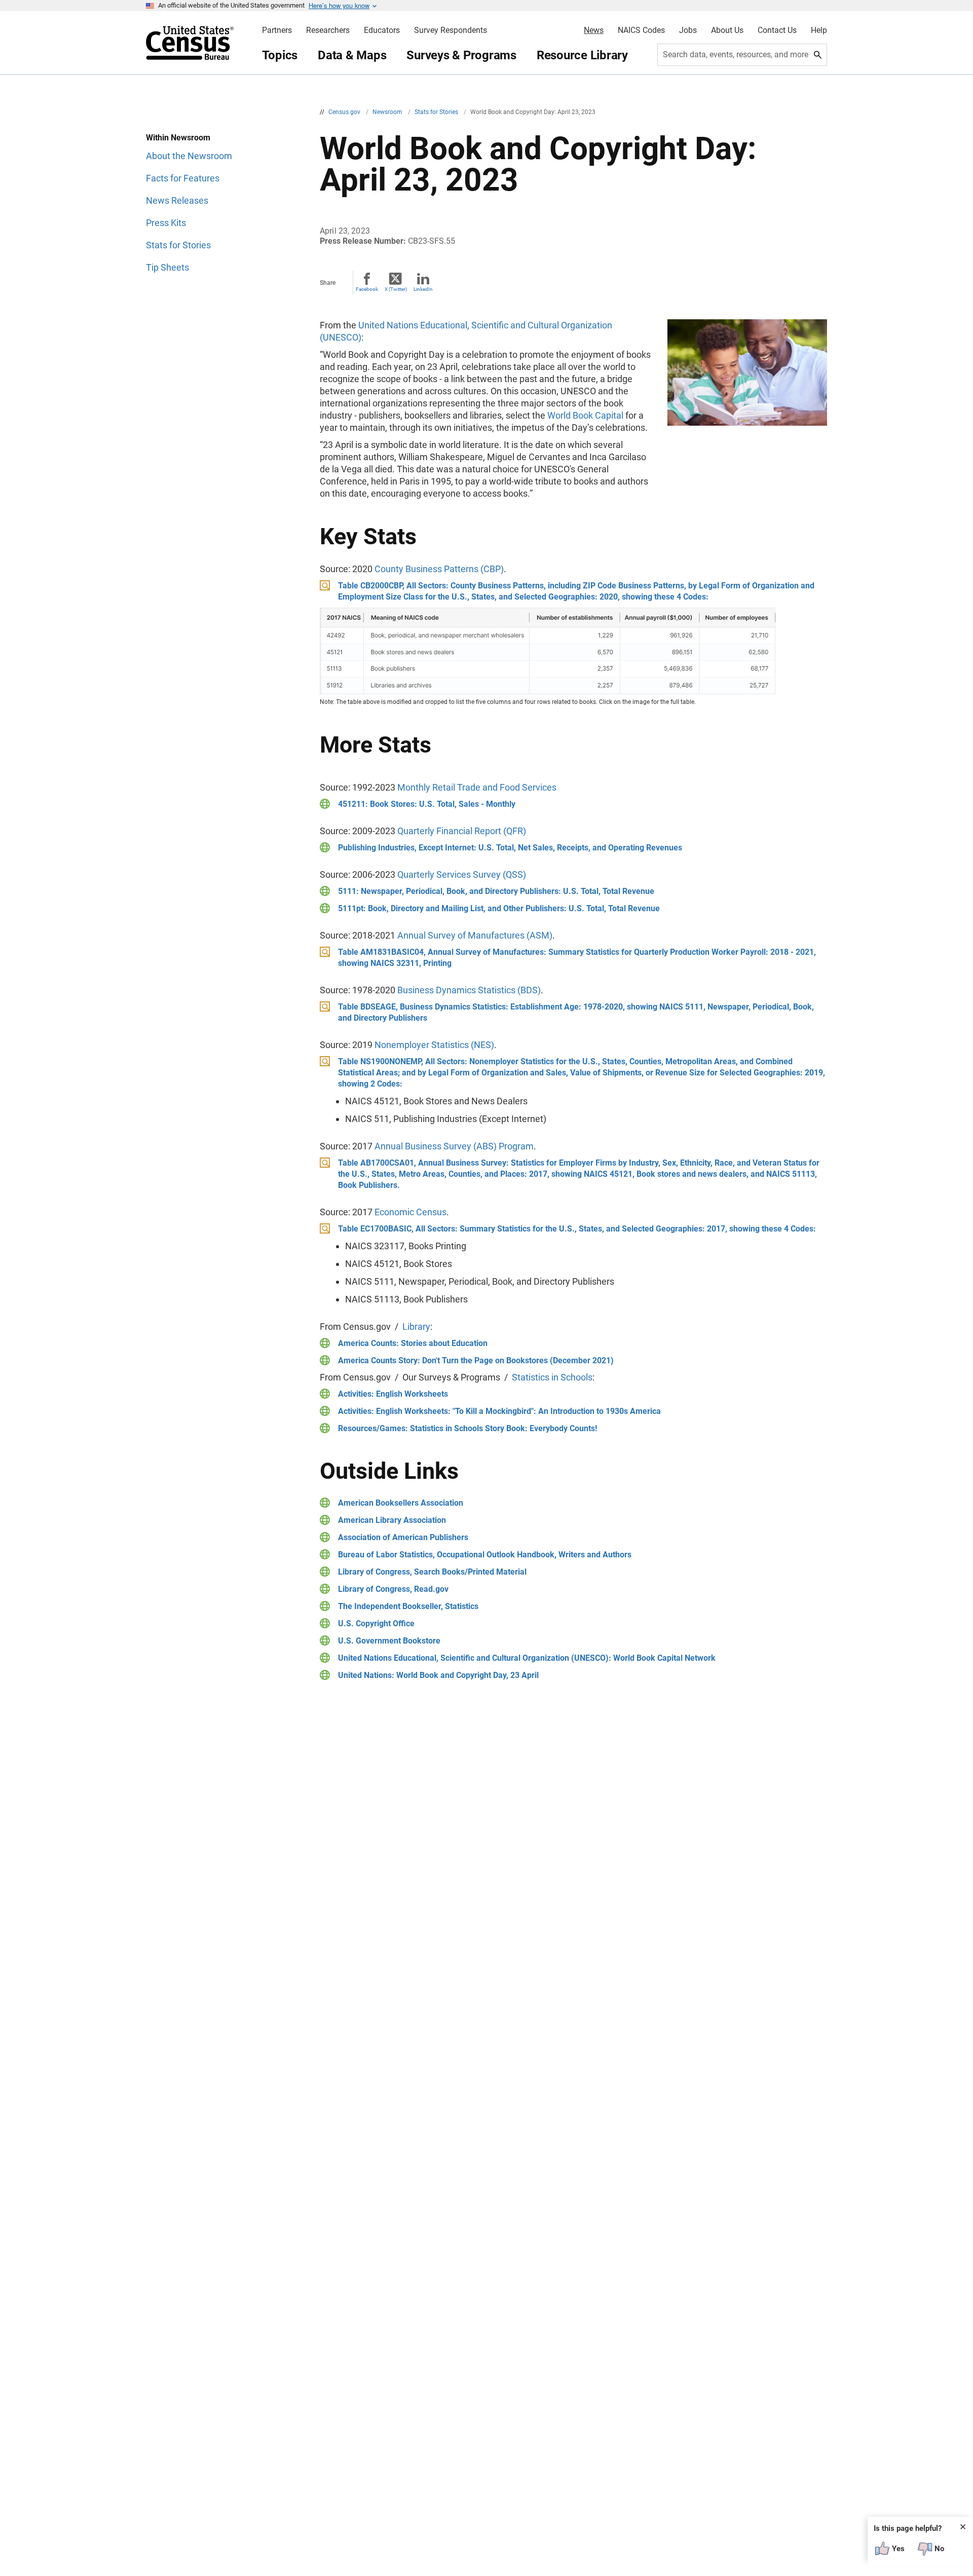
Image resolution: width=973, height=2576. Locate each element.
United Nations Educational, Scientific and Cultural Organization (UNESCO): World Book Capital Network (527, 1658)
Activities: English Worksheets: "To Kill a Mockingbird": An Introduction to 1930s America (499, 1411)
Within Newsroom (178, 138)
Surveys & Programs (461, 55)
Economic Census (410, 1212)
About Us (727, 30)
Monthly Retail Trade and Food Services (477, 787)
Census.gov (345, 112)
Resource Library (582, 55)
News (594, 30)
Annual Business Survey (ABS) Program (454, 1146)
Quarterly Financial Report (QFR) (462, 831)
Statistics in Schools (552, 1377)
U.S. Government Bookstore (389, 1641)
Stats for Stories (437, 112)
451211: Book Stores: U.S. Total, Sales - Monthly (427, 804)
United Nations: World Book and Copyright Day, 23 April (438, 1675)
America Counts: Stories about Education (413, 1343)
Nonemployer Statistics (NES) (434, 1045)
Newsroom (388, 112)
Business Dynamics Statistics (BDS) (469, 990)
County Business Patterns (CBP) (439, 569)
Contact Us (777, 30)
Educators (382, 30)
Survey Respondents (451, 30)
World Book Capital (585, 415)
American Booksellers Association (401, 1503)
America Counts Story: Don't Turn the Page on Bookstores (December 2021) (476, 1360)
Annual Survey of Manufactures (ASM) (475, 935)
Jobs (688, 30)
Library (416, 1327)
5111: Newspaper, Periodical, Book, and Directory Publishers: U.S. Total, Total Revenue (496, 891)
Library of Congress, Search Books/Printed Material (432, 1572)
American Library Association (392, 1520)
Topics (280, 55)
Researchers (328, 30)
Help (819, 30)
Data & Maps (352, 55)
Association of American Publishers (403, 1537)
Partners (277, 30)
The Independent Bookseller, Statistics (408, 1606)
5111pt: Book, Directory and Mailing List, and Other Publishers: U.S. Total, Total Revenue (499, 908)
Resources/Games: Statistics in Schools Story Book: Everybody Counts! (467, 1428)
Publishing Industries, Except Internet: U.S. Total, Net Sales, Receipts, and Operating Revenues (510, 848)
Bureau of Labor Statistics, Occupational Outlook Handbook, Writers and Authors (485, 1555)
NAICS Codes (641, 30)
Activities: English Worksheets (393, 1394)
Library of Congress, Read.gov (393, 1589)
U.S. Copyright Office (376, 1623)
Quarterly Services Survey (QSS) (462, 874)
